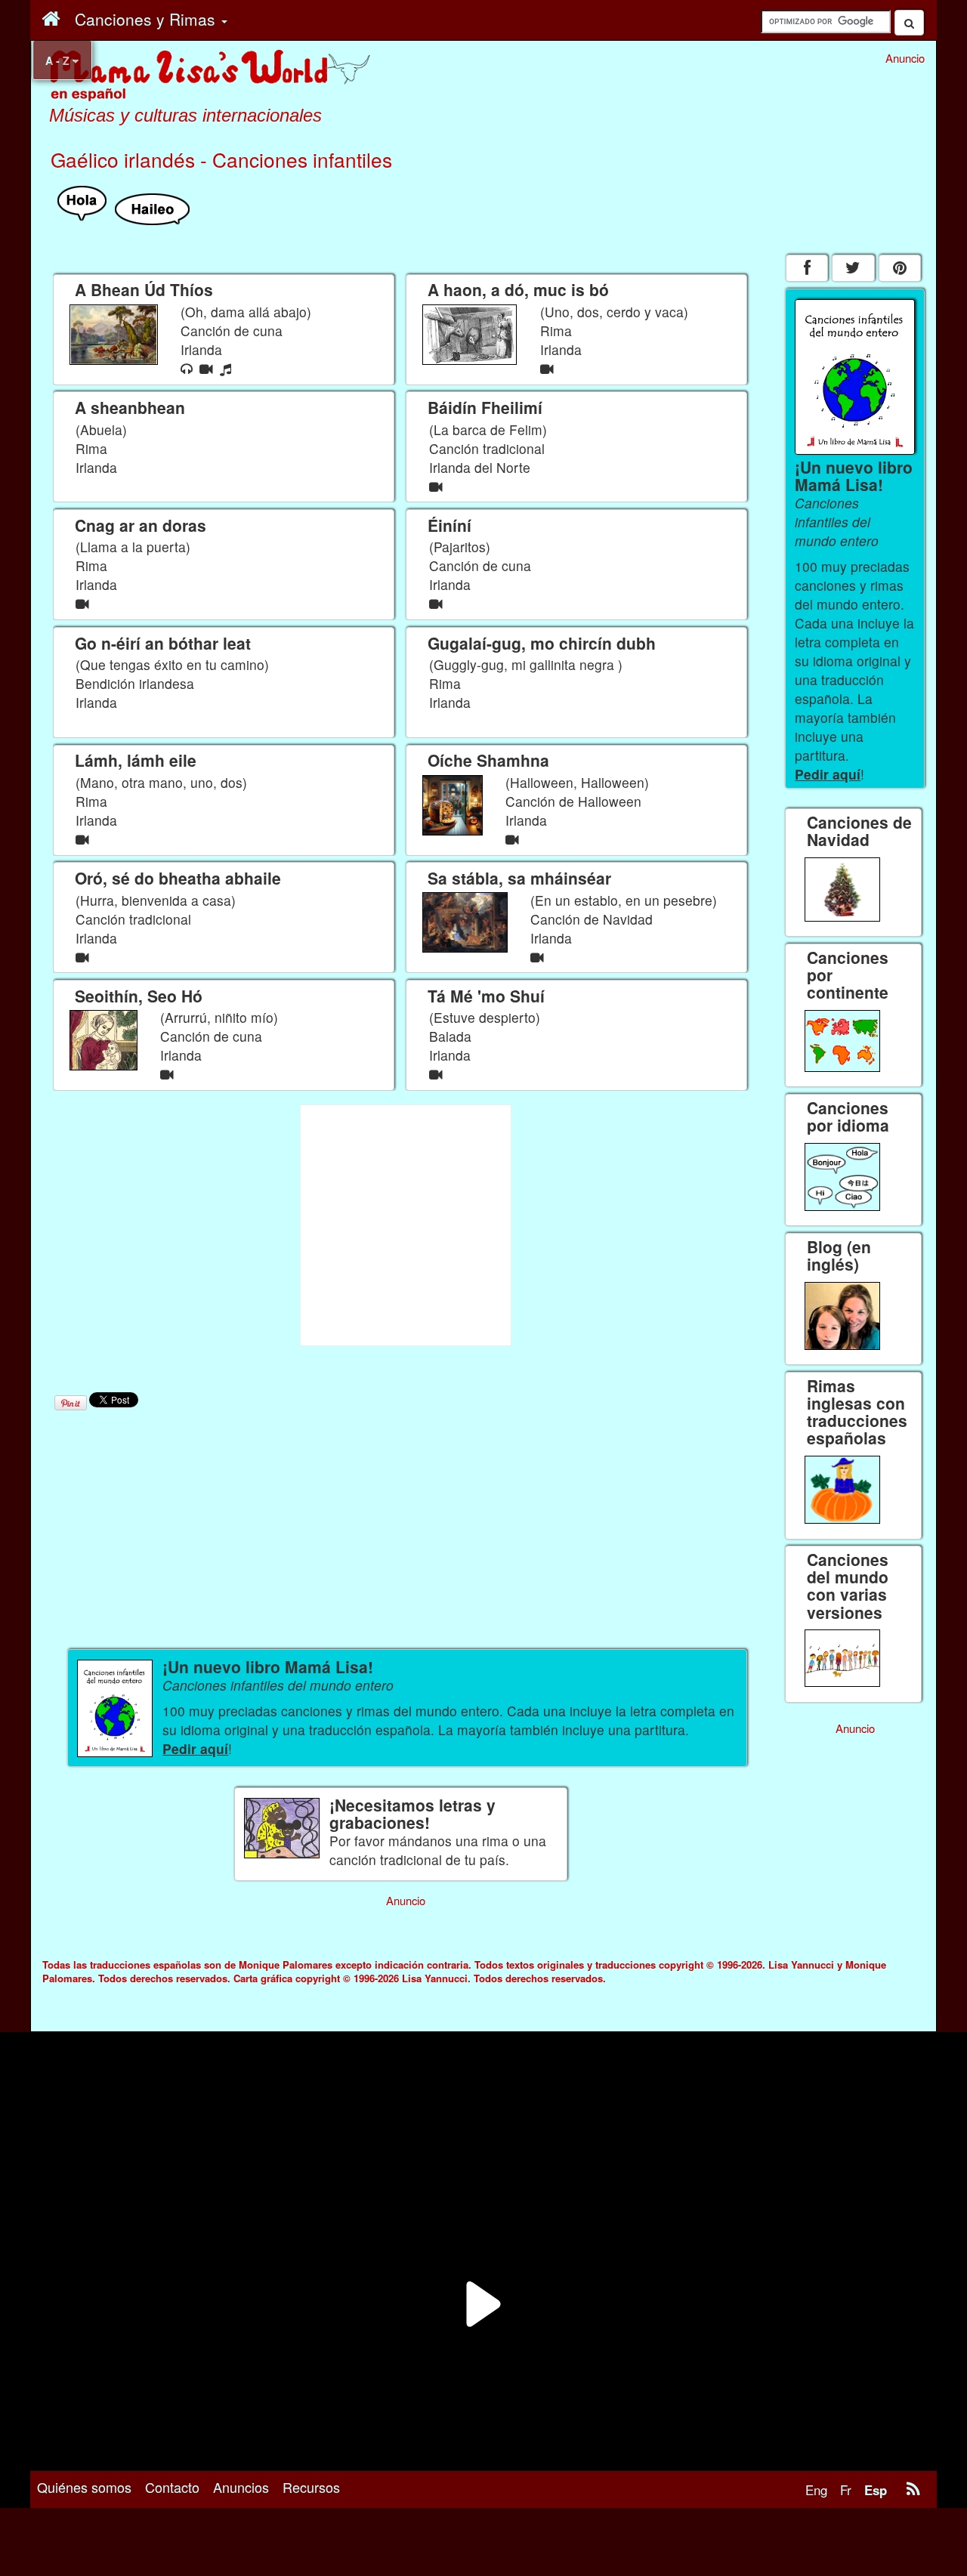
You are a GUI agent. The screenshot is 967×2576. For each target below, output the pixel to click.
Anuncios (241, 2487)
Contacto (172, 2487)
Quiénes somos (84, 2487)
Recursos (311, 2487)
